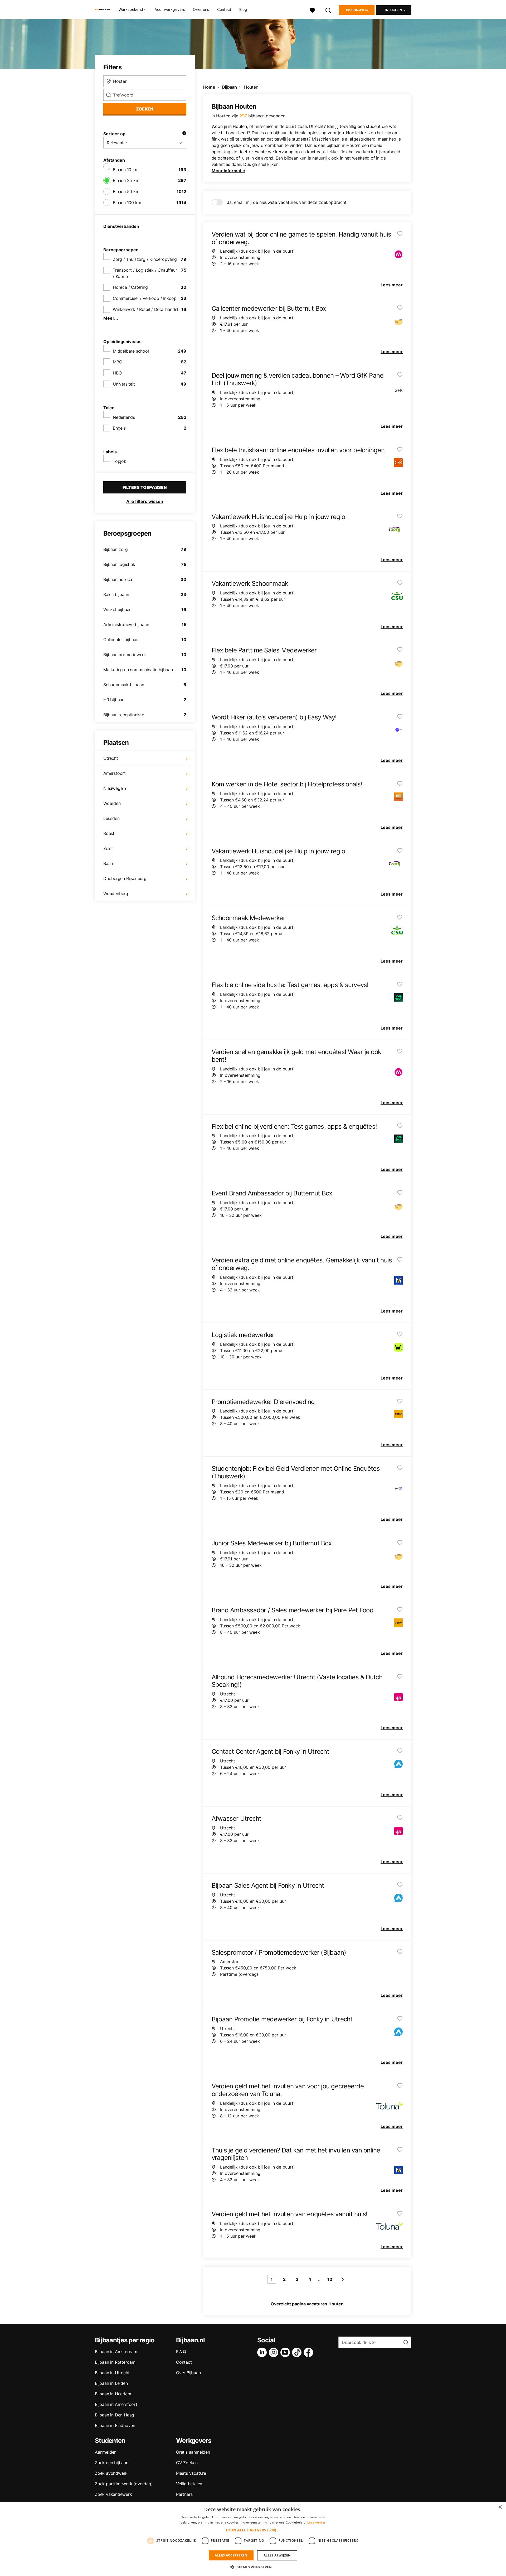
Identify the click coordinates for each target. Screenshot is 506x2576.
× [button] (500, 2507)
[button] (253, 2530)
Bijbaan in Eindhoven (115, 2425)
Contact (224, 9)
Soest (109, 833)
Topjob (120, 461)
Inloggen (394, 10)
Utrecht (111, 758)
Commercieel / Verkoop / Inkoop (145, 298)
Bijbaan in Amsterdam (116, 2352)
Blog (243, 9)
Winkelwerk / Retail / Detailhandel (145, 309)
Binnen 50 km (126, 191)
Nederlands (124, 417)
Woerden (112, 803)
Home (209, 87)
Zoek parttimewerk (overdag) (124, 2484)
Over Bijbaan (188, 2373)
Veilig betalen (189, 2484)
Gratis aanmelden (193, 2452)
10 (330, 2279)
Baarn (109, 863)
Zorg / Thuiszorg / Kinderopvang (145, 259)
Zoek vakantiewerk (113, 2494)
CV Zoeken (187, 2463)
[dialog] (253, 2539)
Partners (184, 2494)
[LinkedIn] (263, 2352)
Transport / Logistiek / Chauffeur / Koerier (145, 273)
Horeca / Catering (130, 287)
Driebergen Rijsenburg (125, 878)
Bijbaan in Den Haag (115, 2415)
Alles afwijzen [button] (277, 2555)
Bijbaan (230, 87)
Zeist (108, 848)
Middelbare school (131, 351)
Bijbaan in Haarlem (113, 2394)
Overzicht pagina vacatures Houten (307, 2304)
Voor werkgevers (170, 9)
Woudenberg (116, 893)
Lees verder (316, 2522)
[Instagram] (275, 2352)
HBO (117, 373)
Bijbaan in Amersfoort (116, 2404)
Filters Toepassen (145, 487)
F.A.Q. (181, 2352)
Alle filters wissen (145, 501)
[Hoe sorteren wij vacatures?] (184, 134)
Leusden (111, 818)
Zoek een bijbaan (112, 2463)
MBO (117, 362)
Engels (119, 428)
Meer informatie (228, 171)
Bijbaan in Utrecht (112, 2373)
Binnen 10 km (126, 170)
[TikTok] (298, 2352)
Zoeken (145, 109)
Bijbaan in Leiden (111, 2383)
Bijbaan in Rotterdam (115, 2362)
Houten (251, 87)
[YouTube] (286, 2352)
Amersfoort (115, 773)
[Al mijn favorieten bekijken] (312, 10)
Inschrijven (357, 10)
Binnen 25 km (126, 180)
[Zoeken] (328, 10)
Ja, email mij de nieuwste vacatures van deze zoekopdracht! (287, 202)
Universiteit (124, 384)
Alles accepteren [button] (231, 2555)
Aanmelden (106, 2452)
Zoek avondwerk (111, 2473)
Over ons (201, 9)
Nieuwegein (115, 788)
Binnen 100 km (127, 203)
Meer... (111, 318)
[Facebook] (309, 2352)
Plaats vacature (191, 2473)
